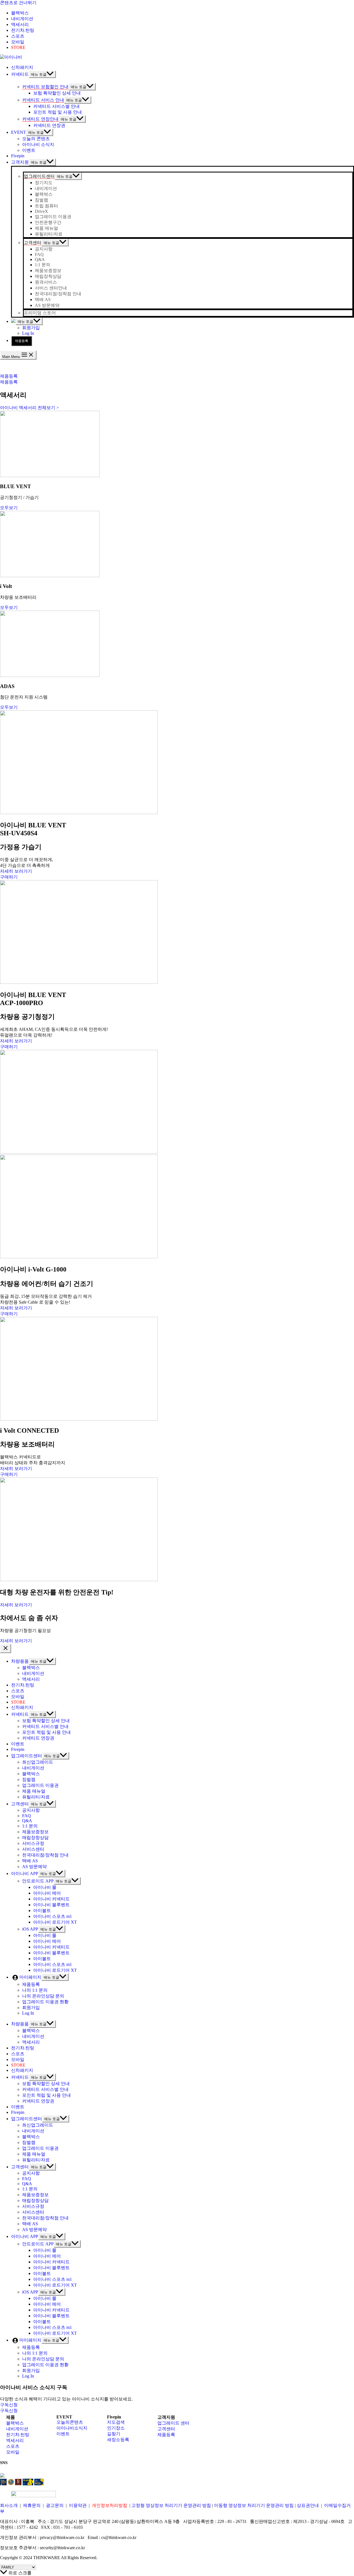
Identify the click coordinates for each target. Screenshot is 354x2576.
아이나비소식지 (72, 2428)
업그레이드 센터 (173, 2423)
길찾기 (114, 2434)
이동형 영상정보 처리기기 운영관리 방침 (254, 2505)
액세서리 (15, 2440)
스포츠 (13, 2446)
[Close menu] (6, 1648)
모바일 (13, 2452)
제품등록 (22, 341)
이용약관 (78, 2505)
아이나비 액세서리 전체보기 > (29, 408)
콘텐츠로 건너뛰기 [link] (18, 3)
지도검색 (116, 2422)
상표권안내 (308, 2505)
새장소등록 (118, 2440)
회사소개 (9, 2505)
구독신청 (9, 2411)
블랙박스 (15, 2423)
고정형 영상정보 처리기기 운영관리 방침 (171, 2505)
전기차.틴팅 (18, 2435)
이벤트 (63, 2434)
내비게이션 (17, 2429)
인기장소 (116, 2428)
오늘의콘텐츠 (70, 2422)
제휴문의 (32, 2505)
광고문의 (55, 2505)
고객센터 (166, 2429)
